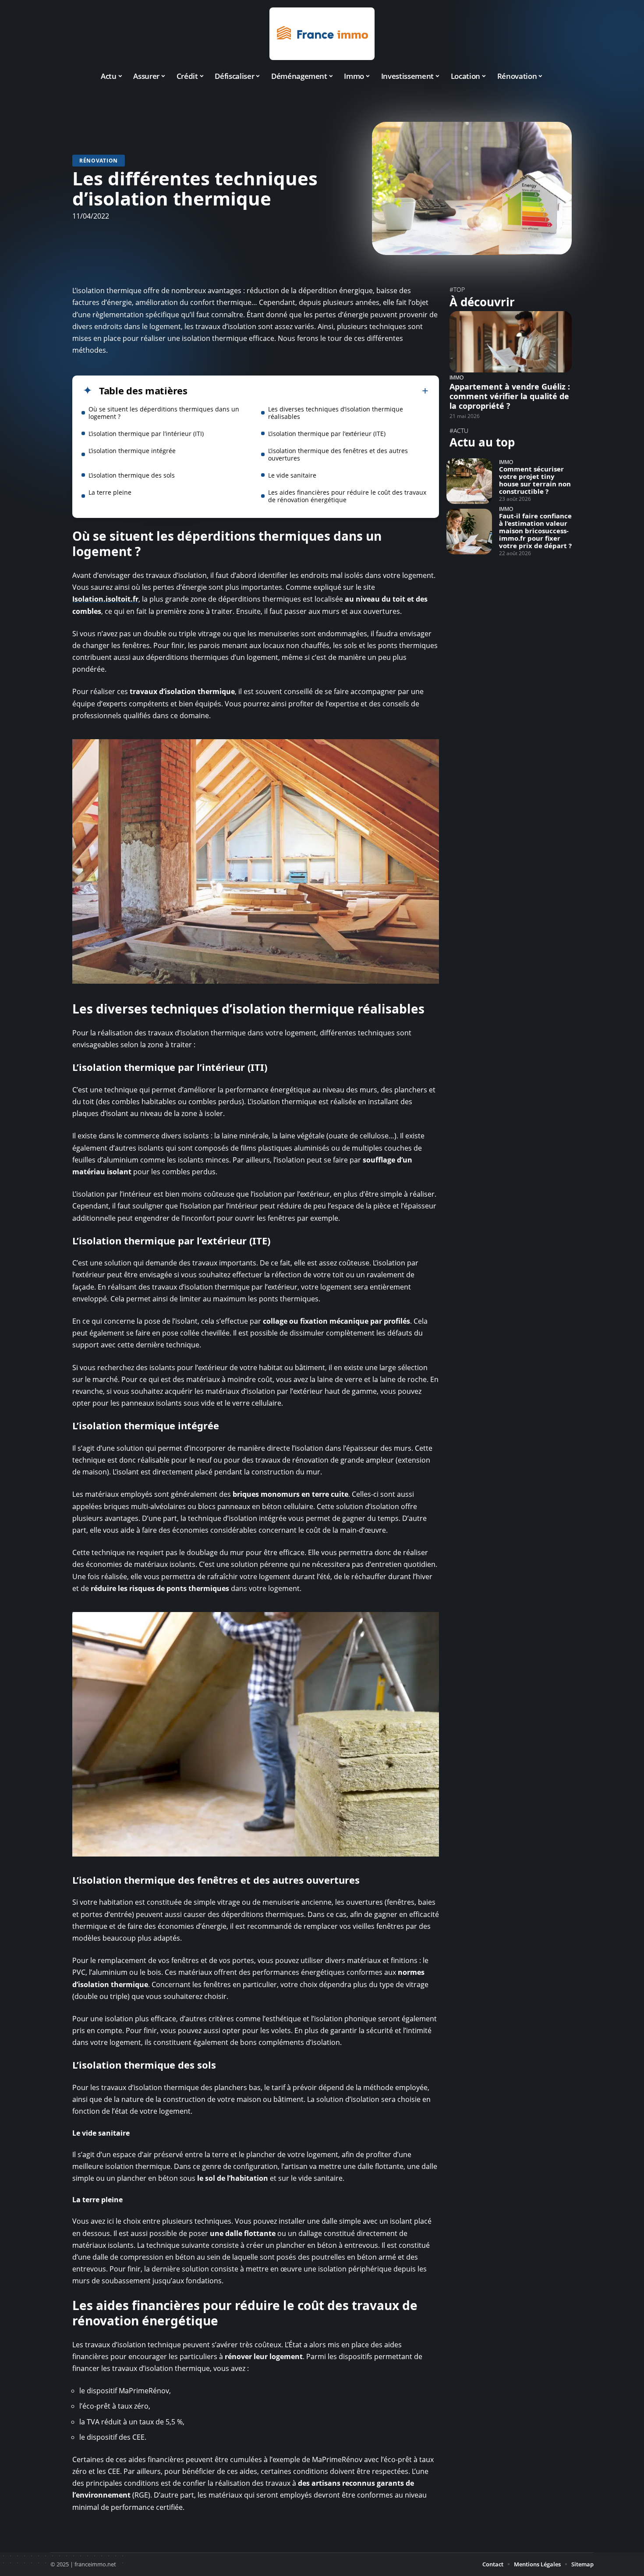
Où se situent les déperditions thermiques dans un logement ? (164, 413)
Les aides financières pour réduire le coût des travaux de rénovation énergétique (347, 496)
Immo (456, 377)
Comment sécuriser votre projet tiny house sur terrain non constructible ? (535, 480)
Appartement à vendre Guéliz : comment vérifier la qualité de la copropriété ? (510, 396)
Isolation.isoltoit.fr (105, 599)
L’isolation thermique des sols (132, 475)
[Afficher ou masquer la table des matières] (308, 391)
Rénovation (99, 161)
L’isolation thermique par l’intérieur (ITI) (146, 434)
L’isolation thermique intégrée (132, 451)
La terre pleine (110, 492)
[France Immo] (322, 34)
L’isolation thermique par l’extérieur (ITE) (327, 434)
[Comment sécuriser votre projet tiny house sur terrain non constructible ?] (469, 481)
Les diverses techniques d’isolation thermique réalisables (336, 413)
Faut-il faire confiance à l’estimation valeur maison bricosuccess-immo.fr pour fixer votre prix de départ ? (535, 531)
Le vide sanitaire (292, 475)
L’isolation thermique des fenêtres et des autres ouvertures (338, 454)
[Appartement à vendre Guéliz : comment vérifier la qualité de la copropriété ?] (511, 342)
